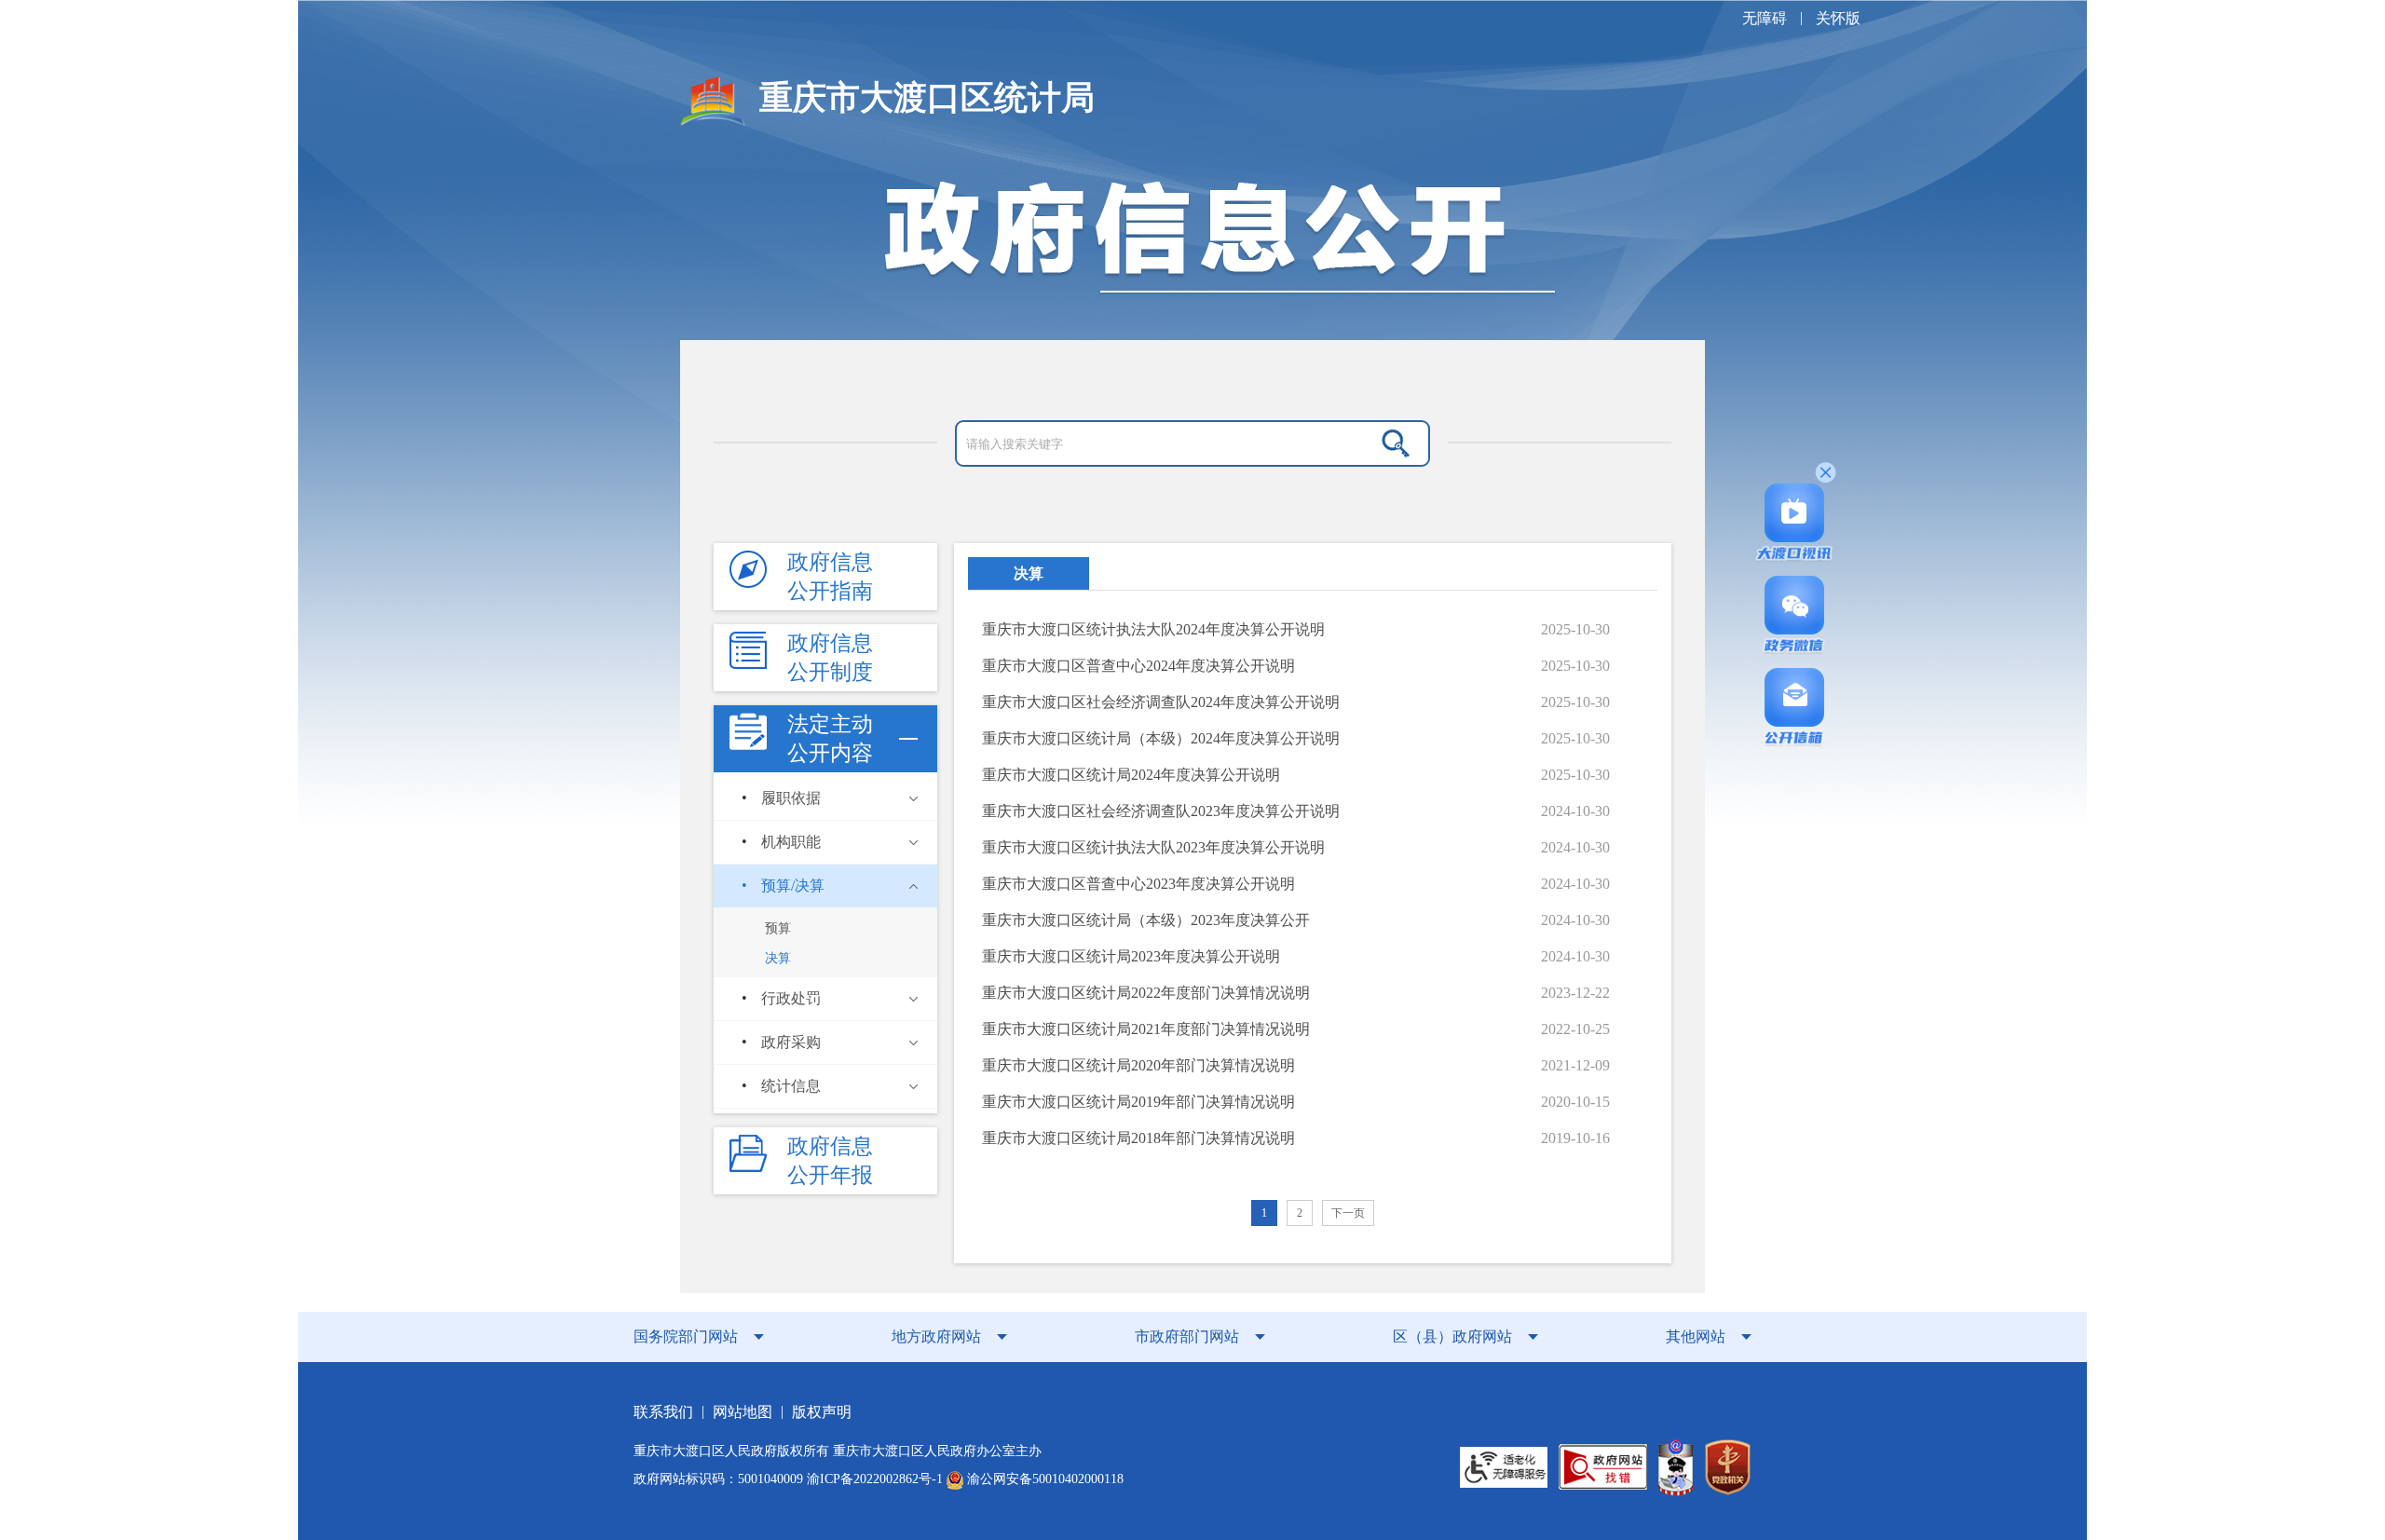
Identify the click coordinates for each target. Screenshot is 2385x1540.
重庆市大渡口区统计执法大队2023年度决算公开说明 (1153, 847)
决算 (1029, 573)
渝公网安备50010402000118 (1043, 1479)
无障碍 (1765, 18)
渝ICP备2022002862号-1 (875, 1479)
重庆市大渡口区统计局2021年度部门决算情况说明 (1146, 1029)
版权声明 (822, 1412)
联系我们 (663, 1412)
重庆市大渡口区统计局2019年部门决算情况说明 (1138, 1102)
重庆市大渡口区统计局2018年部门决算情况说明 (1138, 1138)
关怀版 (1838, 18)
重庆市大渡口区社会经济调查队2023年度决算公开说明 (1161, 811)
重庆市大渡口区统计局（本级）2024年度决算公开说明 (1161, 738)
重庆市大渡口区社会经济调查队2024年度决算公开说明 (1161, 702)
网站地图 (743, 1412)
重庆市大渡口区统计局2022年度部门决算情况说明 (1146, 993)
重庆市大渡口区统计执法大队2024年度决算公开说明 (1153, 629)
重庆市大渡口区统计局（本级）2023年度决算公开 (1146, 920)
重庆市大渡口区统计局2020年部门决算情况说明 (1138, 1065)
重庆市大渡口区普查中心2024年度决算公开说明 (1138, 666)
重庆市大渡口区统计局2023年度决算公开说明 (1131, 956)
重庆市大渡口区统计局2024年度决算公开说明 (1131, 775)
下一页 (1348, 1213)
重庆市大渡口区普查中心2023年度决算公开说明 (1138, 884)
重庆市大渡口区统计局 (927, 98)
